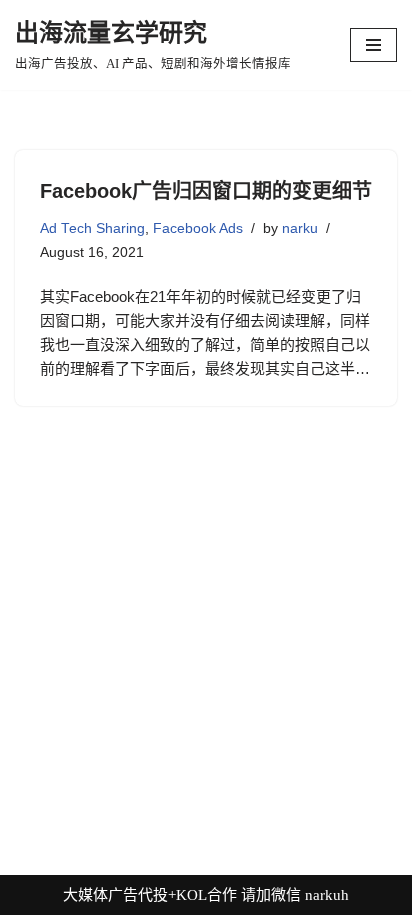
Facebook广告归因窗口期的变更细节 (206, 191)
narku (300, 228)
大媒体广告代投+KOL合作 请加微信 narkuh (206, 895)
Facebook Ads (198, 228)
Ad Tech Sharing (92, 228)
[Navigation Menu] (373, 45)
